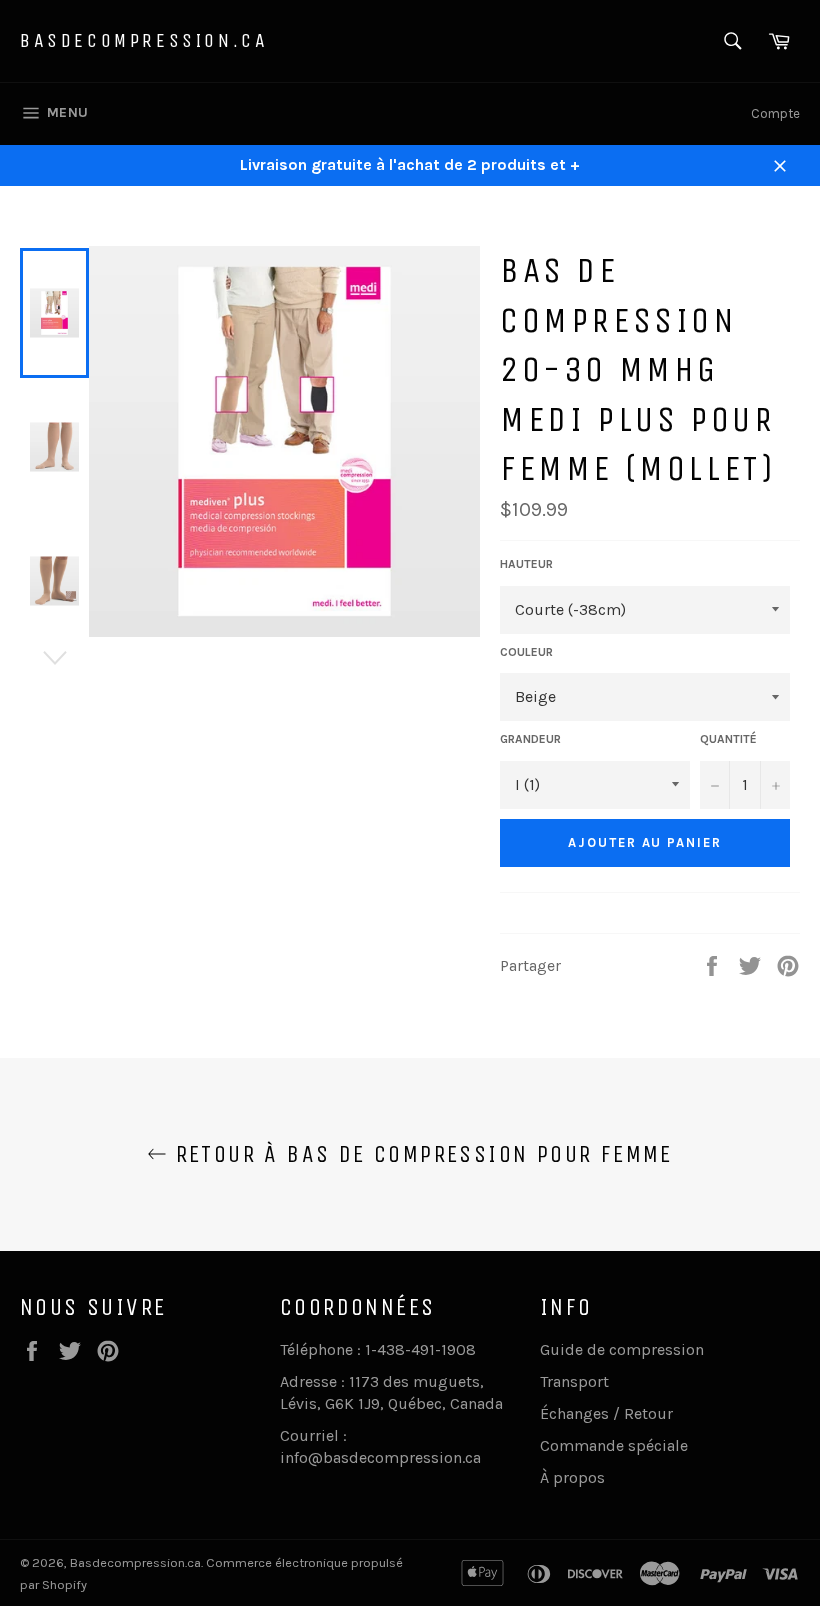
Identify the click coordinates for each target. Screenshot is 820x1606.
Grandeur (530, 739)
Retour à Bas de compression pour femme (420, 1154)
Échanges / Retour (606, 1413)
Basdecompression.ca (144, 40)
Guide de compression (622, 1349)
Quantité (728, 739)
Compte (775, 113)
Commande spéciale (614, 1445)
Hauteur (526, 564)
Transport (574, 1381)
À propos (572, 1477)
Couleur (526, 652)
